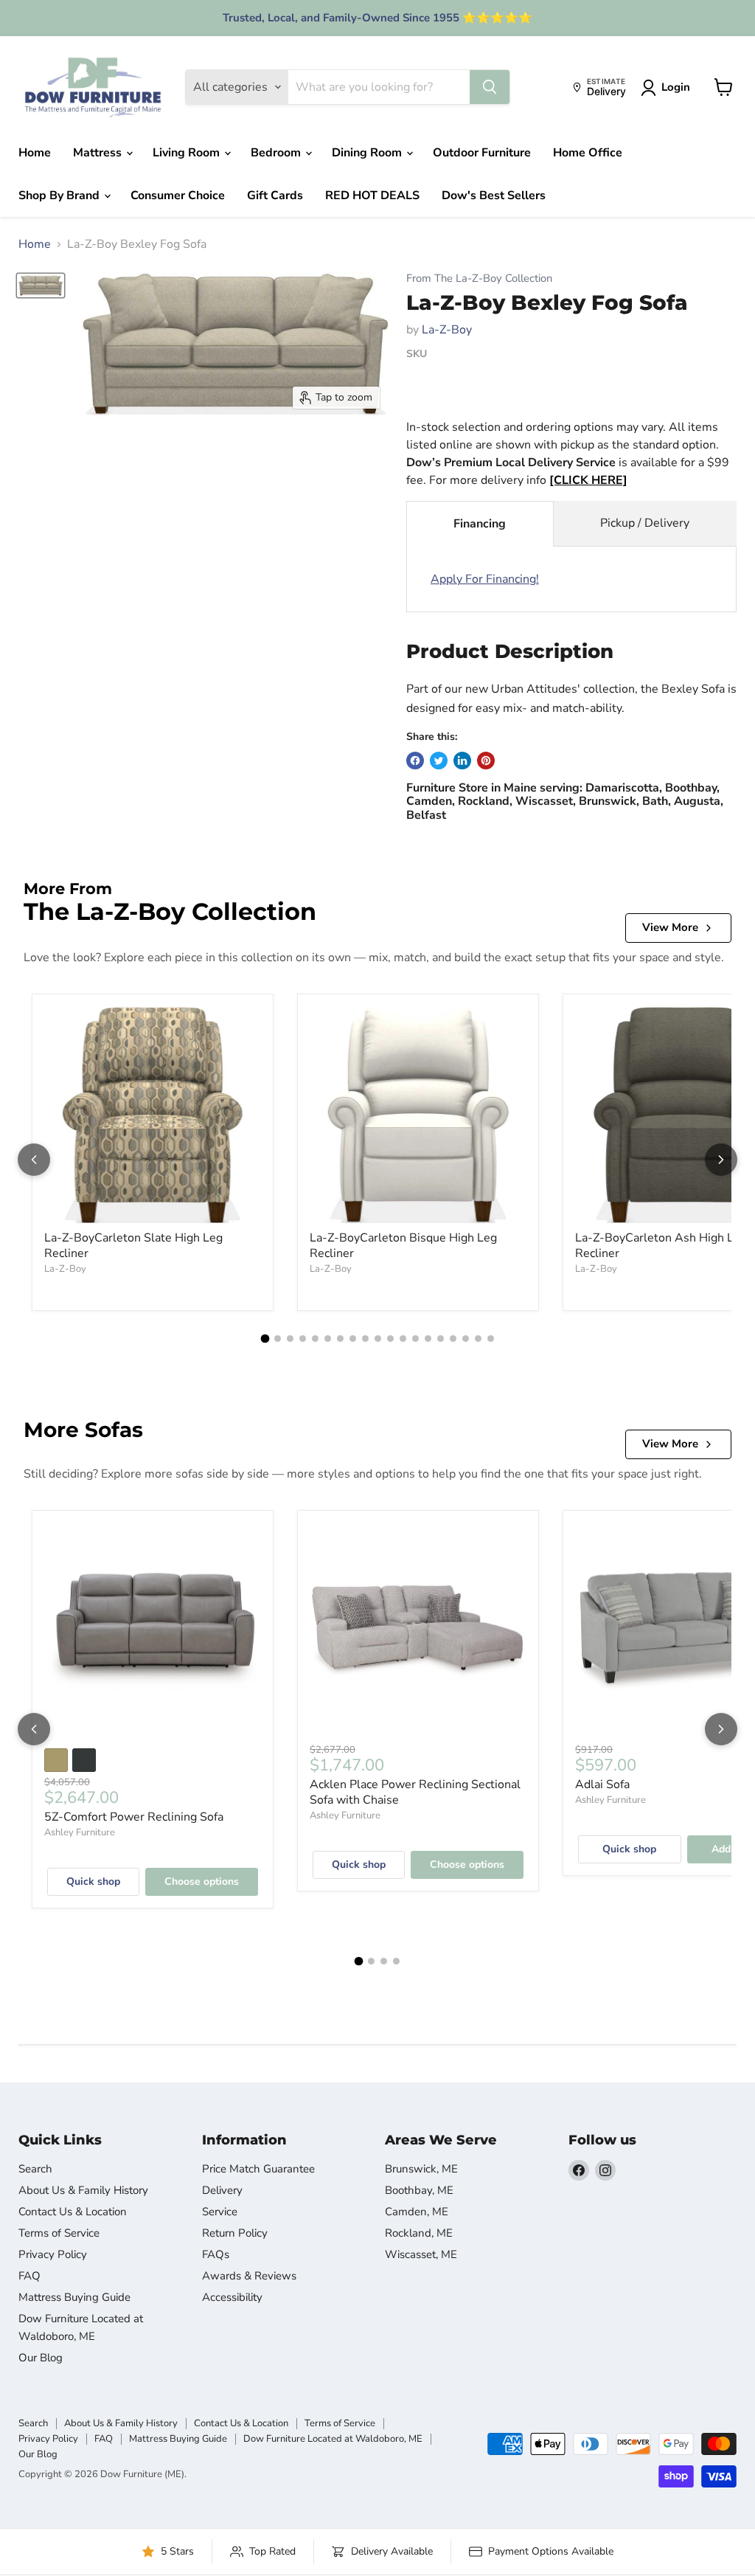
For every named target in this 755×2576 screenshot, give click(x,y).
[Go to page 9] (365, 1339)
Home (35, 153)
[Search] (490, 87)
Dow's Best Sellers (494, 195)
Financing (480, 524)
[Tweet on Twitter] (439, 761)
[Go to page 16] (453, 1339)
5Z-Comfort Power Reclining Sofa (134, 1817)
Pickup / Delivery (645, 523)
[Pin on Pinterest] (486, 761)
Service (220, 2212)
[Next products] (721, 1160)
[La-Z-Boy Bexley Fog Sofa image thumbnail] (41, 285)
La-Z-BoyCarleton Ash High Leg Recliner (661, 1246)
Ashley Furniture (80, 1832)
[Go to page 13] (415, 1339)
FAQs (216, 2254)
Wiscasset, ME (421, 2254)
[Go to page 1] (265, 1339)
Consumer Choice (178, 195)
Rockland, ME (419, 2233)
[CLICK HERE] (588, 480)
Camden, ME (417, 2212)
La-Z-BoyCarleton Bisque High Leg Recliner (403, 1246)
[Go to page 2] (278, 1339)
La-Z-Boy (447, 330)
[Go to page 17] (466, 1339)
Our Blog (41, 2358)
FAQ (29, 2276)
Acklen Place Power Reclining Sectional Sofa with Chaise (415, 1792)
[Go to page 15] (441, 1339)
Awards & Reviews (249, 2276)
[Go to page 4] (303, 1339)
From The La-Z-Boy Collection (479, 278)
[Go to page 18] (478, 1339)
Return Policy (235, 2233)
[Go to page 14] (428, 1339)
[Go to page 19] (491, 1339)
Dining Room (368, 153)
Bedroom (277, 153)
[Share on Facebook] (415, 761)
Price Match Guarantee (258, 2169)
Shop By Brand (60, 195)
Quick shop (93, 1881)
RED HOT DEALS (372, 195)
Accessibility (232, 2297)
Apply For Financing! (485, 579)
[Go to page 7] (340, 1339)
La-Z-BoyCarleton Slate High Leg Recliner (133, 1246)
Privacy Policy (53, 2254)
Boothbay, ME (419, 2190)
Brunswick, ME (421, 2169)
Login (676, 87)
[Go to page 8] (353, 1339)
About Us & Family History (83, 2190)
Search (35, 2169)
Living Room (188, 153)
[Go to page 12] (403, 1339)
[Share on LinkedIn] (462, 761)
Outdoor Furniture (482, 153)
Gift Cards (275, 195)
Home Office (588, 153)
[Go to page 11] (390, 1339)
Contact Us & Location (73, 2212)
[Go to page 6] (328, 1339)
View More (670, 927)
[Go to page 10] (378, 1339)
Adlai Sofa (602, 1784)
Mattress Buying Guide (74, 2297)
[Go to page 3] (290, 1339)
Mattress (99, 153)
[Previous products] (34, 1160)
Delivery (222, 2190)
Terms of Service (59, 2233)
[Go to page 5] (315, 1339)
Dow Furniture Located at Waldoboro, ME (333, 2439)
